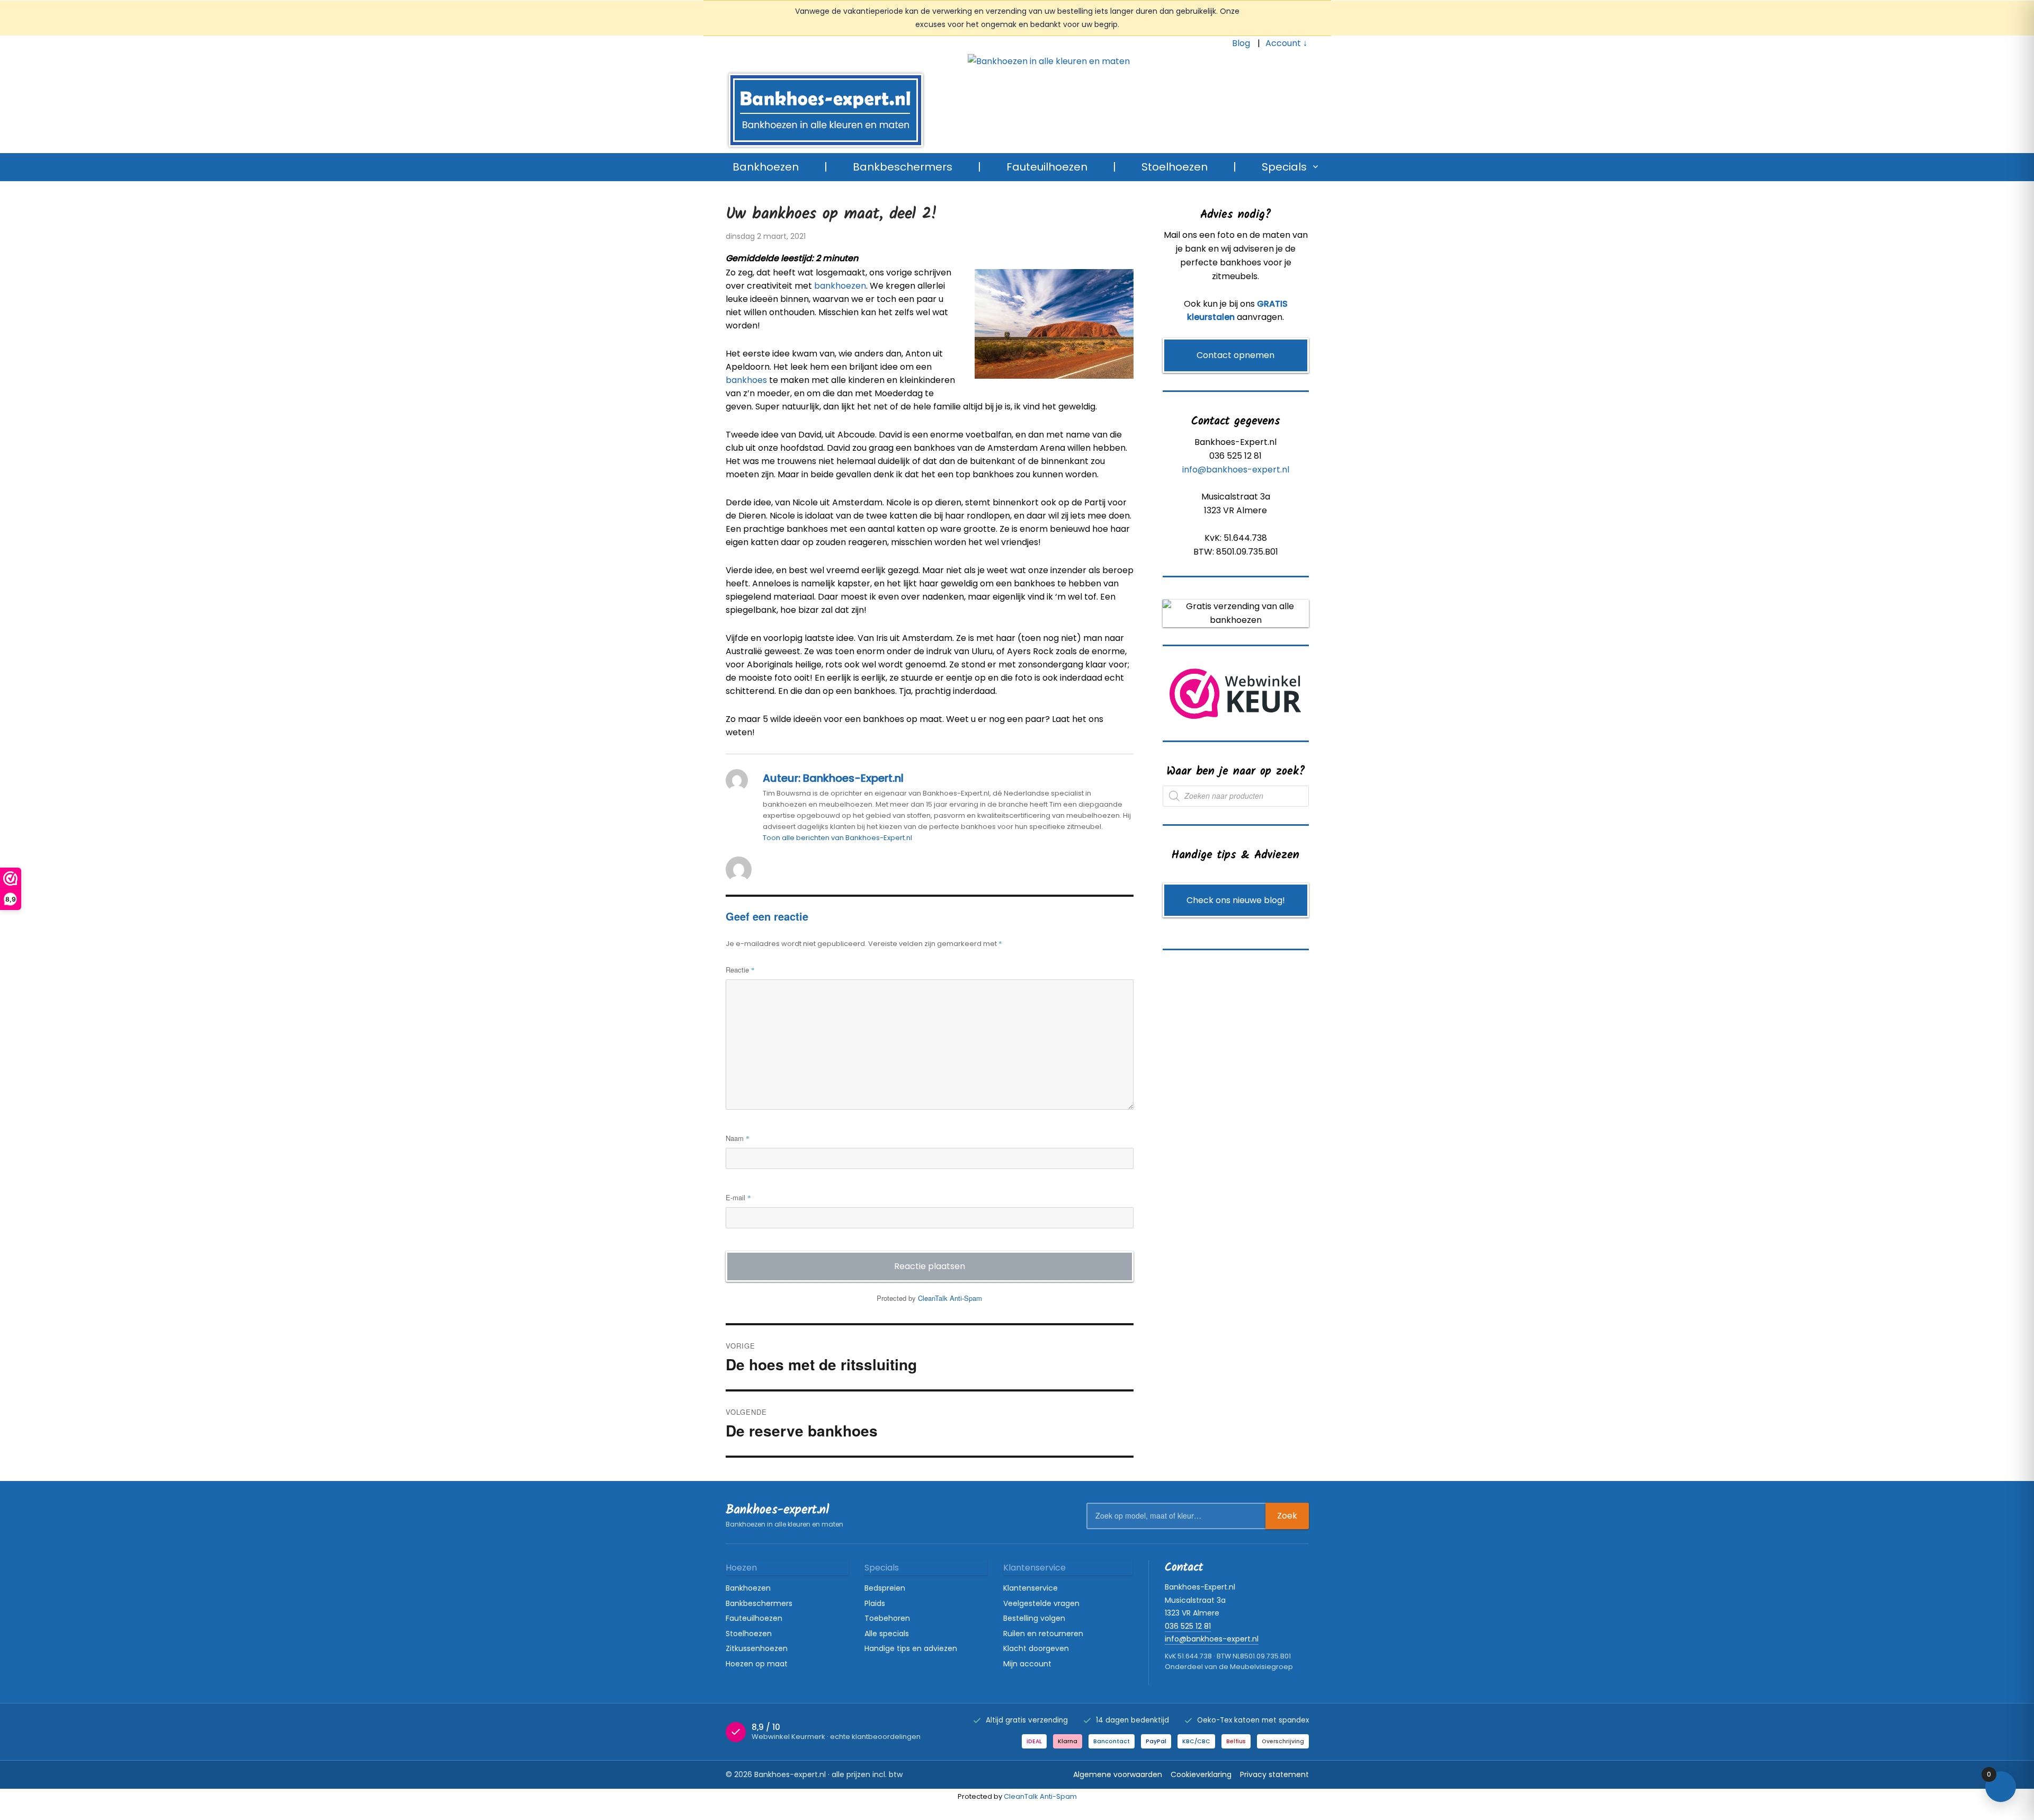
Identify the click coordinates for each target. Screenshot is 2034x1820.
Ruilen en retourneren (1043, 1634)
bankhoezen (840, 286)
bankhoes (746, 380)
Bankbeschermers (903, 167)
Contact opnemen (1235, 355)
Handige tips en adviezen (911, 1648)
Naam (738, 1138)
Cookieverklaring (1201, 1774)
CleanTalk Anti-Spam (950, 1298)
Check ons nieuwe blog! (1236, 900)
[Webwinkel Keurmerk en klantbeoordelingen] (1235, 694)
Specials (1284, 167)
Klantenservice (1031, 1588)
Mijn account (1027, 1664)
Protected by (929, 1298)
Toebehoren (887, 1618)
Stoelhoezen (1175, 167)
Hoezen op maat (757, 1664)
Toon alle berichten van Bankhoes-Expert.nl (837, 838)
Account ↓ (1286, 43)
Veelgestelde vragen (1041, 1603)
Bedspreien (885, 1588)
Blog (1241, 43)
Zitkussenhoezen (757, 1648)
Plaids (875, 1603)
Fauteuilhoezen (1047, 167)
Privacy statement (1274, 1774)
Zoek (1287, 1516)
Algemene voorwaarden (1118, 1774)
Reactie (740, 970)
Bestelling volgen (1034, 1618)
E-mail (738, 1197)
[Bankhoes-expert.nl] (1028, 68)
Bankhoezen (766, 167)
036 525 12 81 (1188, 1626)
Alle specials (887, 1634)
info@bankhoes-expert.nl (1236, 470)
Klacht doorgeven (1036, 1648)
